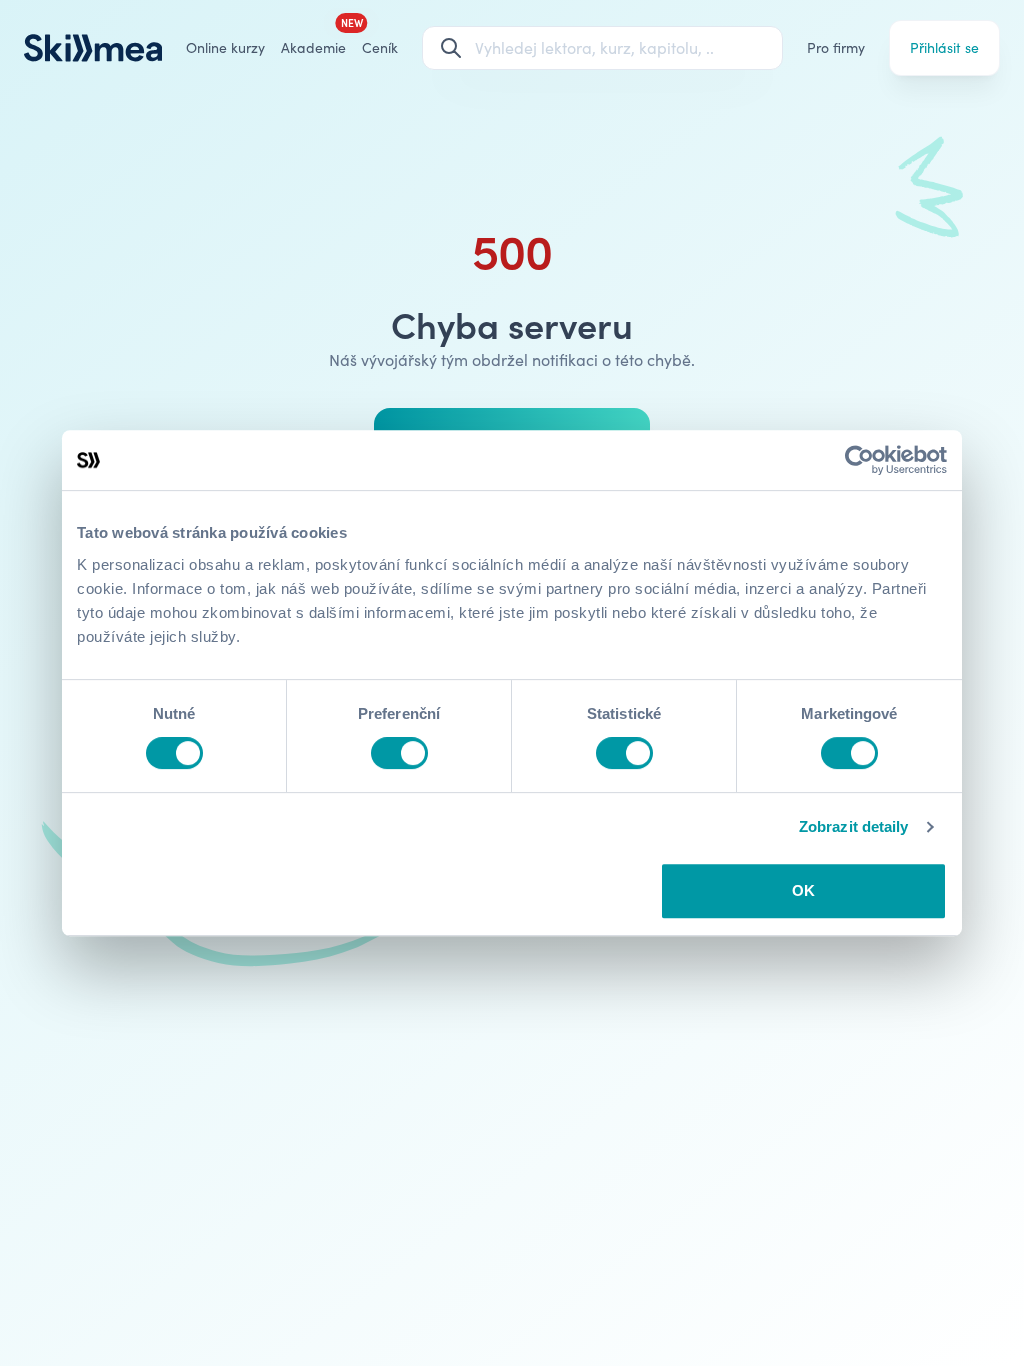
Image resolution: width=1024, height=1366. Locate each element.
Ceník (380, 47)
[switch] (399, 753)
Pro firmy (836, 47)
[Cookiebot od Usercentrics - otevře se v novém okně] (859, 460)
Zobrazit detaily (854, 826)
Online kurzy (225, 47)
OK (803, 890)
